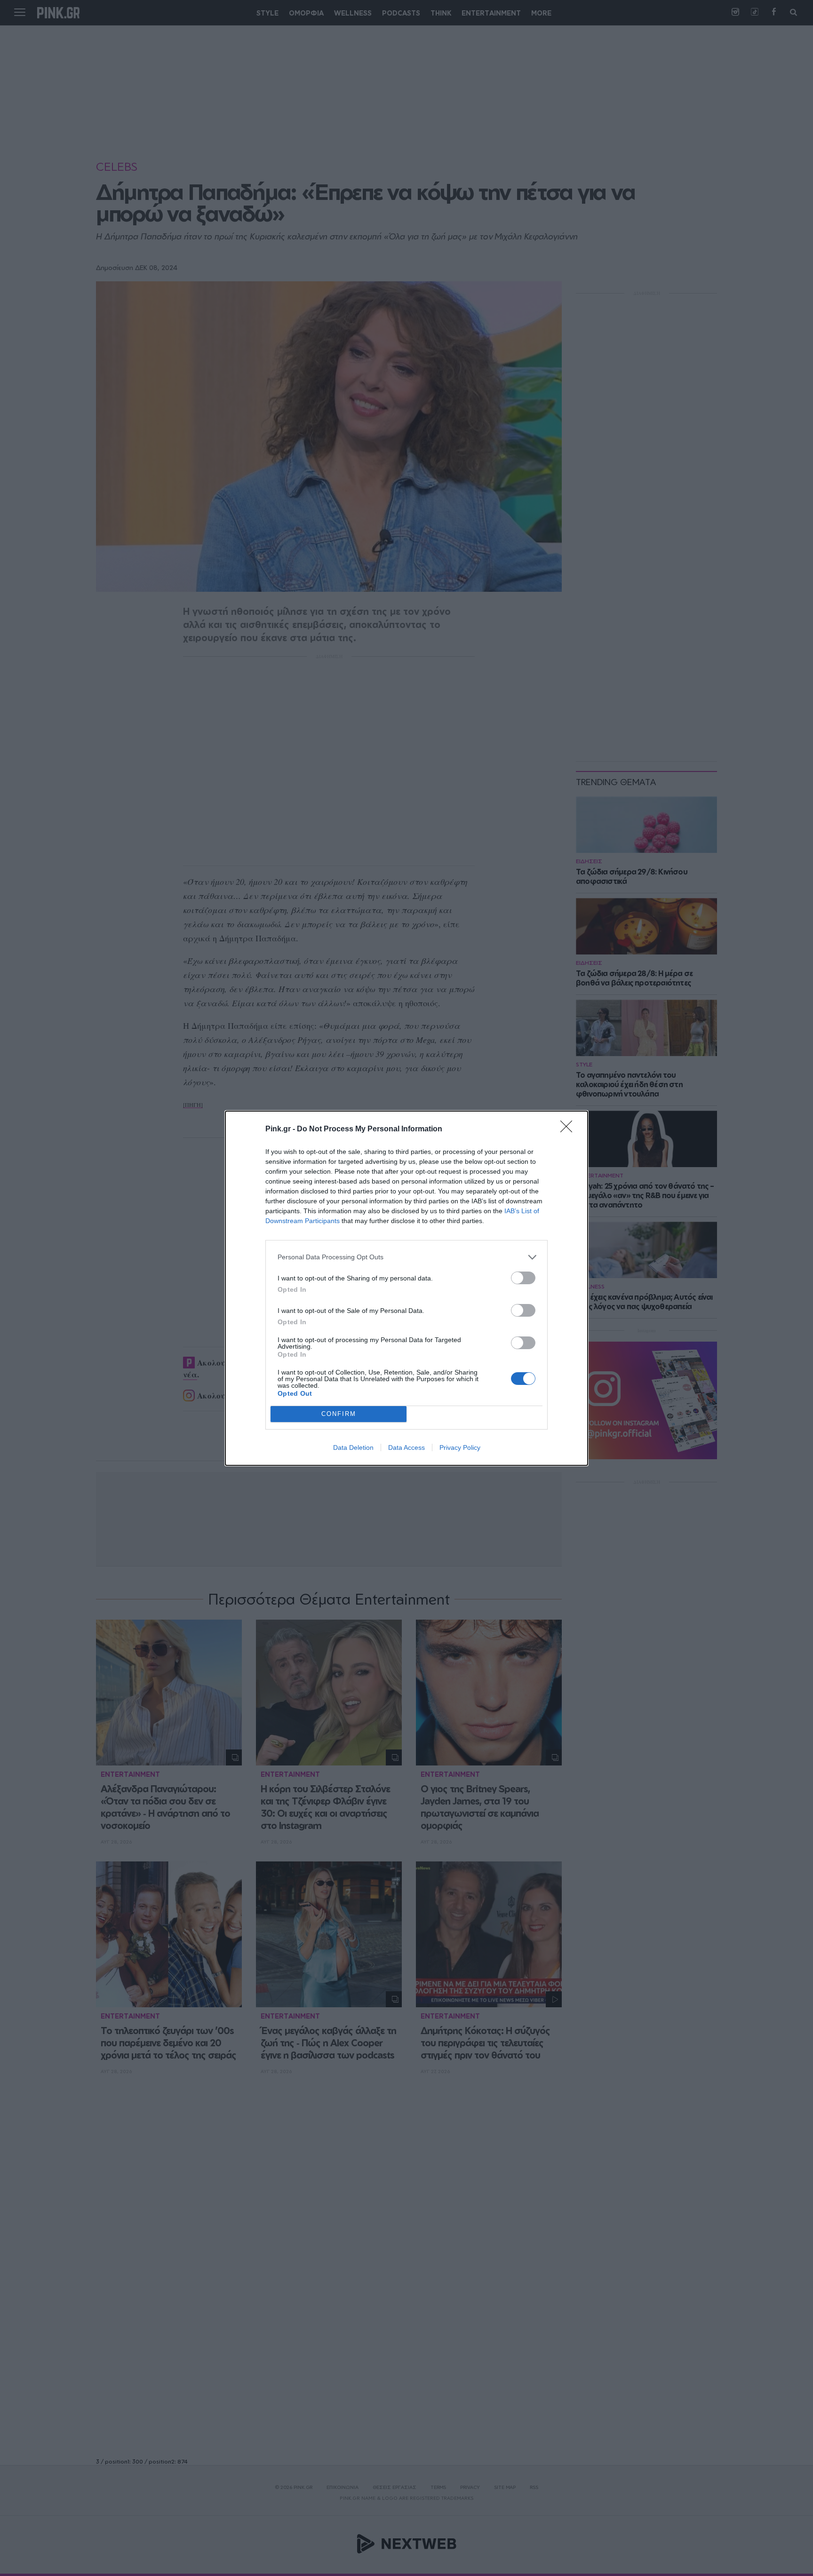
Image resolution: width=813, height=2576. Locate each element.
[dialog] (406, 1288)
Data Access (406, 1447)
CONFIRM (339, 1414)
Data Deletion (353, 1447)
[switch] (523, 1278)
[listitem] (406, 1257)
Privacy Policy (460, 1447)
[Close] (569, 1129)
